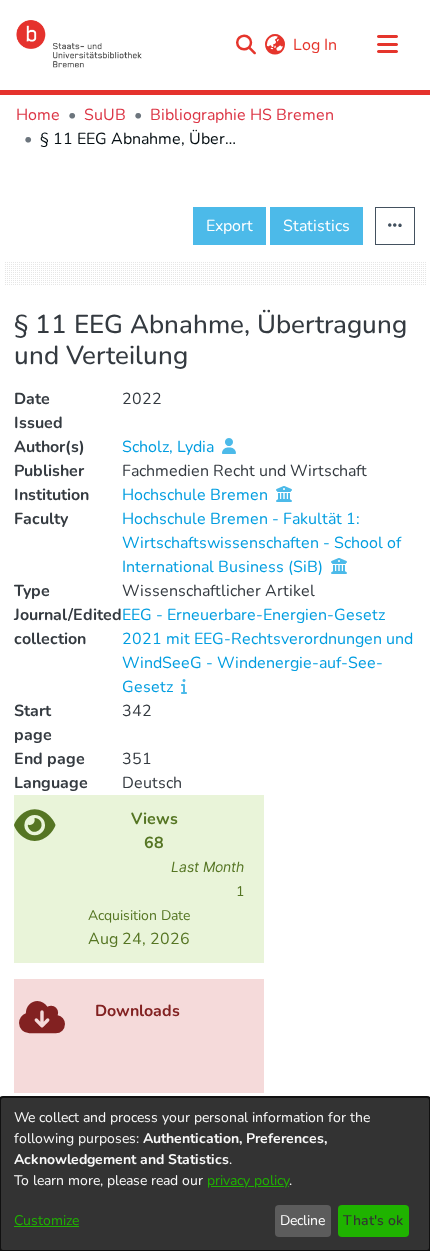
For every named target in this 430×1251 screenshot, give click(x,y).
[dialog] (215, 1174)
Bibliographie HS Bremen (242, 115)
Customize (46, 1220)
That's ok (373, 1220)
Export (229, 226)
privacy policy (248, 1180)
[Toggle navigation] (387, 45)
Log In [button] (316, 45)
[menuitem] (274, 45)
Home (38, 115)
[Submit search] (245, 45)
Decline (302, 1220)
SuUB (105, 115)
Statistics (316, 226)
